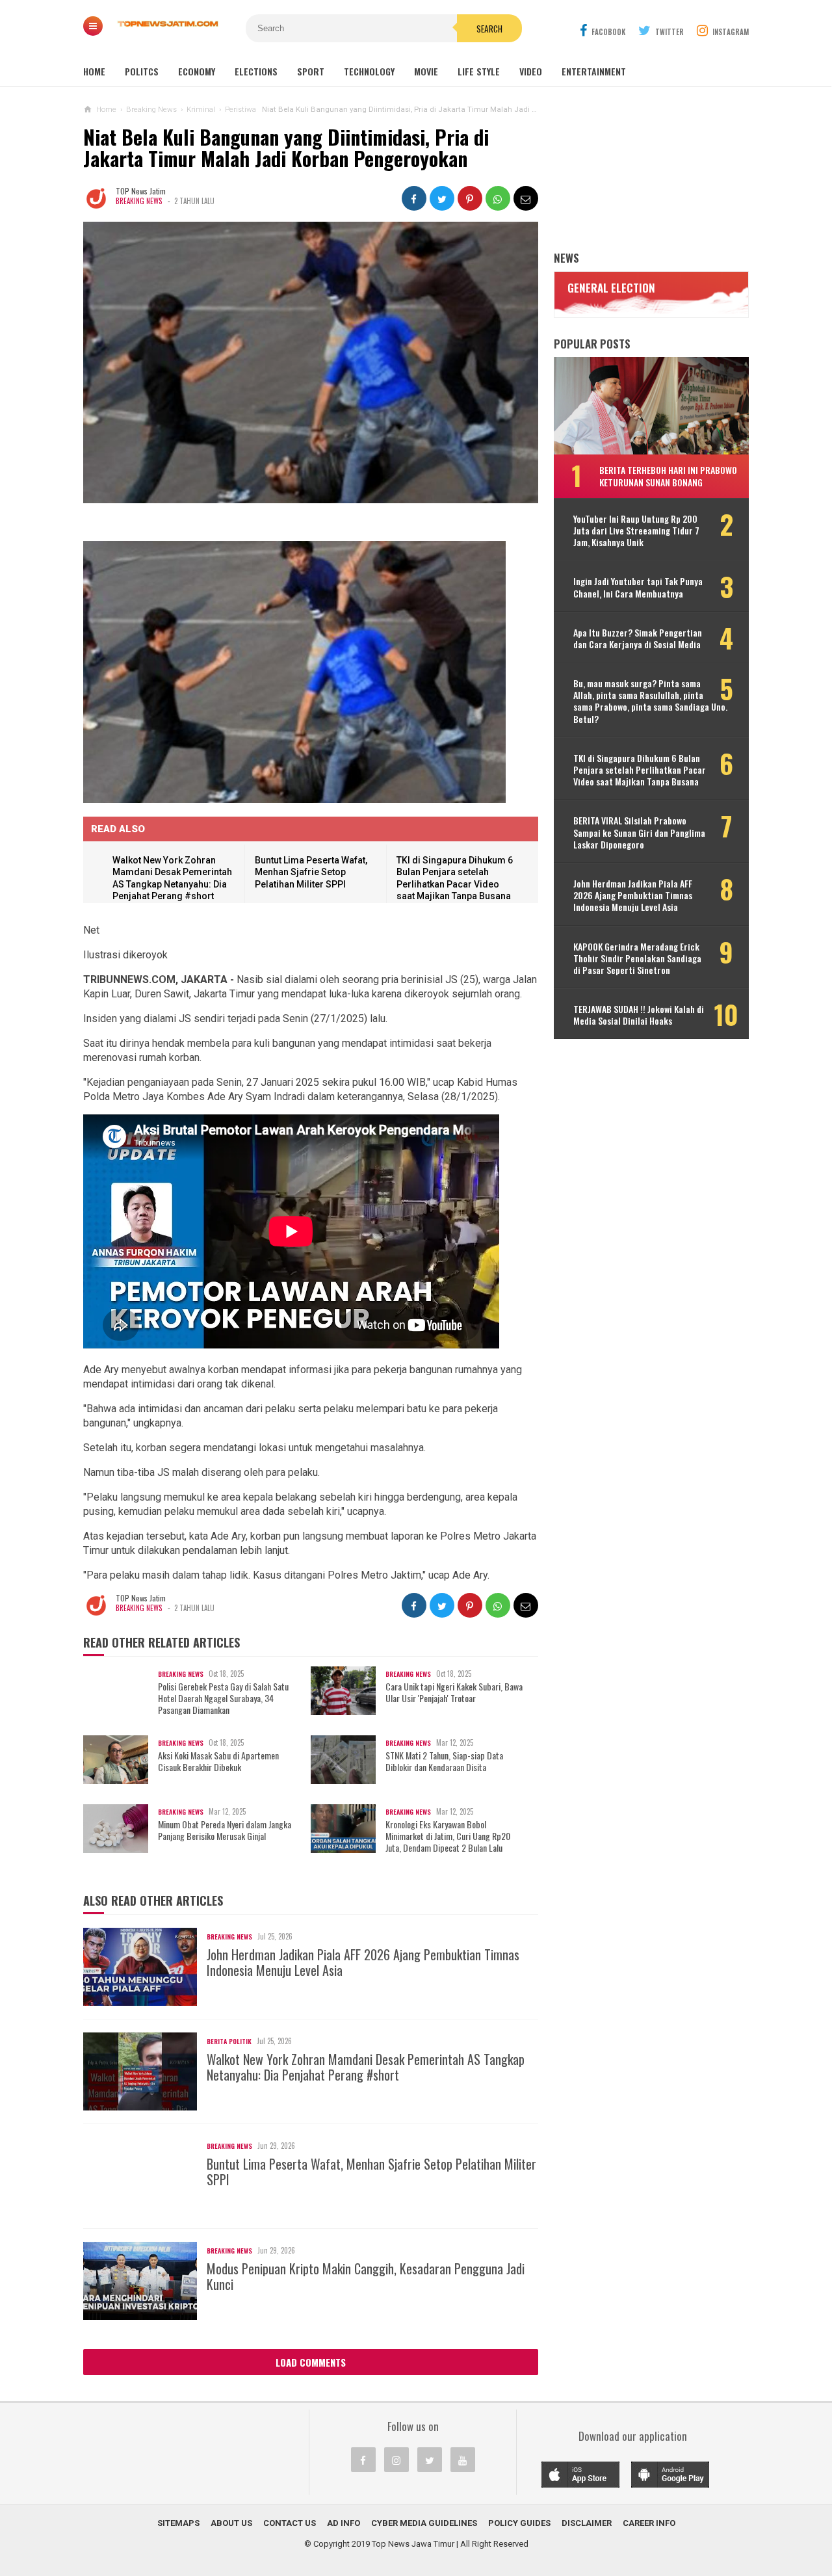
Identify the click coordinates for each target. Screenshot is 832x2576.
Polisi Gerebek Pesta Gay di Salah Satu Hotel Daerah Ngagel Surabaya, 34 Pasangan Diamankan (223, 1699)
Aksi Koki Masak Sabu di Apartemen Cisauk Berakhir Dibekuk (218, 1761)
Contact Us (290, 2523)
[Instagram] (396, 2460)
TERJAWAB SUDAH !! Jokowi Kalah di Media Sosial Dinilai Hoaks (639, 1015)
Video (531, 71)
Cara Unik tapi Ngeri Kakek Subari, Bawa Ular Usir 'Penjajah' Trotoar (454, 1692)
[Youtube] (463, 2460)
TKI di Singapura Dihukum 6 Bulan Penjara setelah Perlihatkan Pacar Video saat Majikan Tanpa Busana (640, 770)
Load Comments (311, 2362)
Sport (311, 71)
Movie (426, 71)
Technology (369, 71)
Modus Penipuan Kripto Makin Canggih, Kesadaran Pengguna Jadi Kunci (366, 2276)
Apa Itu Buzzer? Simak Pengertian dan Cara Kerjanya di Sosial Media (638, 638)
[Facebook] (363, 2460)
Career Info (649, 2523)
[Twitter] (430, 2460)
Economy (197, 71)
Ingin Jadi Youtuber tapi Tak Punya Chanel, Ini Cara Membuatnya (638, 587)
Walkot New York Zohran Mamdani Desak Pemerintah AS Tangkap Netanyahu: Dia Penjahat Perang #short (366, 2067)
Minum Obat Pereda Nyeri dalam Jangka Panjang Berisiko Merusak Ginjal (225, 1830)
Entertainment (594, 71)
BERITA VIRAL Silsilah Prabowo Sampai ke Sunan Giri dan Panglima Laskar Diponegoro (639, 833)
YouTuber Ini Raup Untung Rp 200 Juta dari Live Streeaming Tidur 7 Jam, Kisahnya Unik (636, 531)
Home (94, 71)
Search (489, 29)
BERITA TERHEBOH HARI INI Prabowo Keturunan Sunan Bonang (668, 476)
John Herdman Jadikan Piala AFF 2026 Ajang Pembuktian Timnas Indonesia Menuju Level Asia (363, 1962)
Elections (256, 71)
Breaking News (139, 201)
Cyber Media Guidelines (424, 2523)
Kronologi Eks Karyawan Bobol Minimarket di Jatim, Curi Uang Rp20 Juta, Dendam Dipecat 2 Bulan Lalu (448, 1836)
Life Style (479, 71)
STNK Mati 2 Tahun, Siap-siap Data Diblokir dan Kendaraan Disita (444, 1761)
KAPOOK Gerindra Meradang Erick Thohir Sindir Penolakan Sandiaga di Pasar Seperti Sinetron (637, 959)
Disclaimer (587, 2523)
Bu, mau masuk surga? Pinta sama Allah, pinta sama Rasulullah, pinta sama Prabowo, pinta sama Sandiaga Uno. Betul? (650, 701)
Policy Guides (519, 2523)
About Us (231, 2523)
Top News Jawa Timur (413, 2544)
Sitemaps (178, 2523)
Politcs (142, 71)
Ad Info (344, 2523)
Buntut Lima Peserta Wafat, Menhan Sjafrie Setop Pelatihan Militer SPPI (311, 872)
